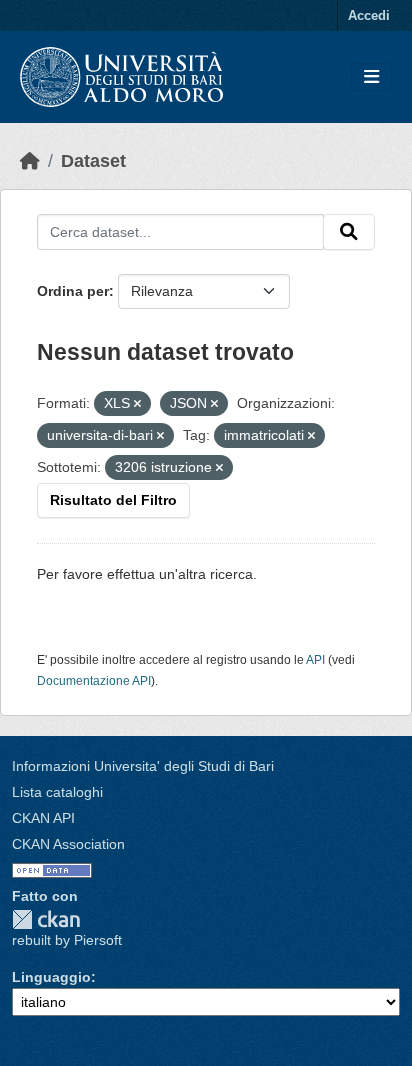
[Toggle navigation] (371, 77)
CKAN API (43, 818)
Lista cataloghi (57, 792)
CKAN (46, 919)
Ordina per (73, 291)
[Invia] (349, 232)
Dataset (93, 161)
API (315, 660)
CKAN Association (68, 844)
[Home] (30, 161)
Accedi (369, 15)
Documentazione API (94, 681)
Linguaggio (51, 977)
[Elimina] (137, 404)
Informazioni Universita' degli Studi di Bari (143, 766)
